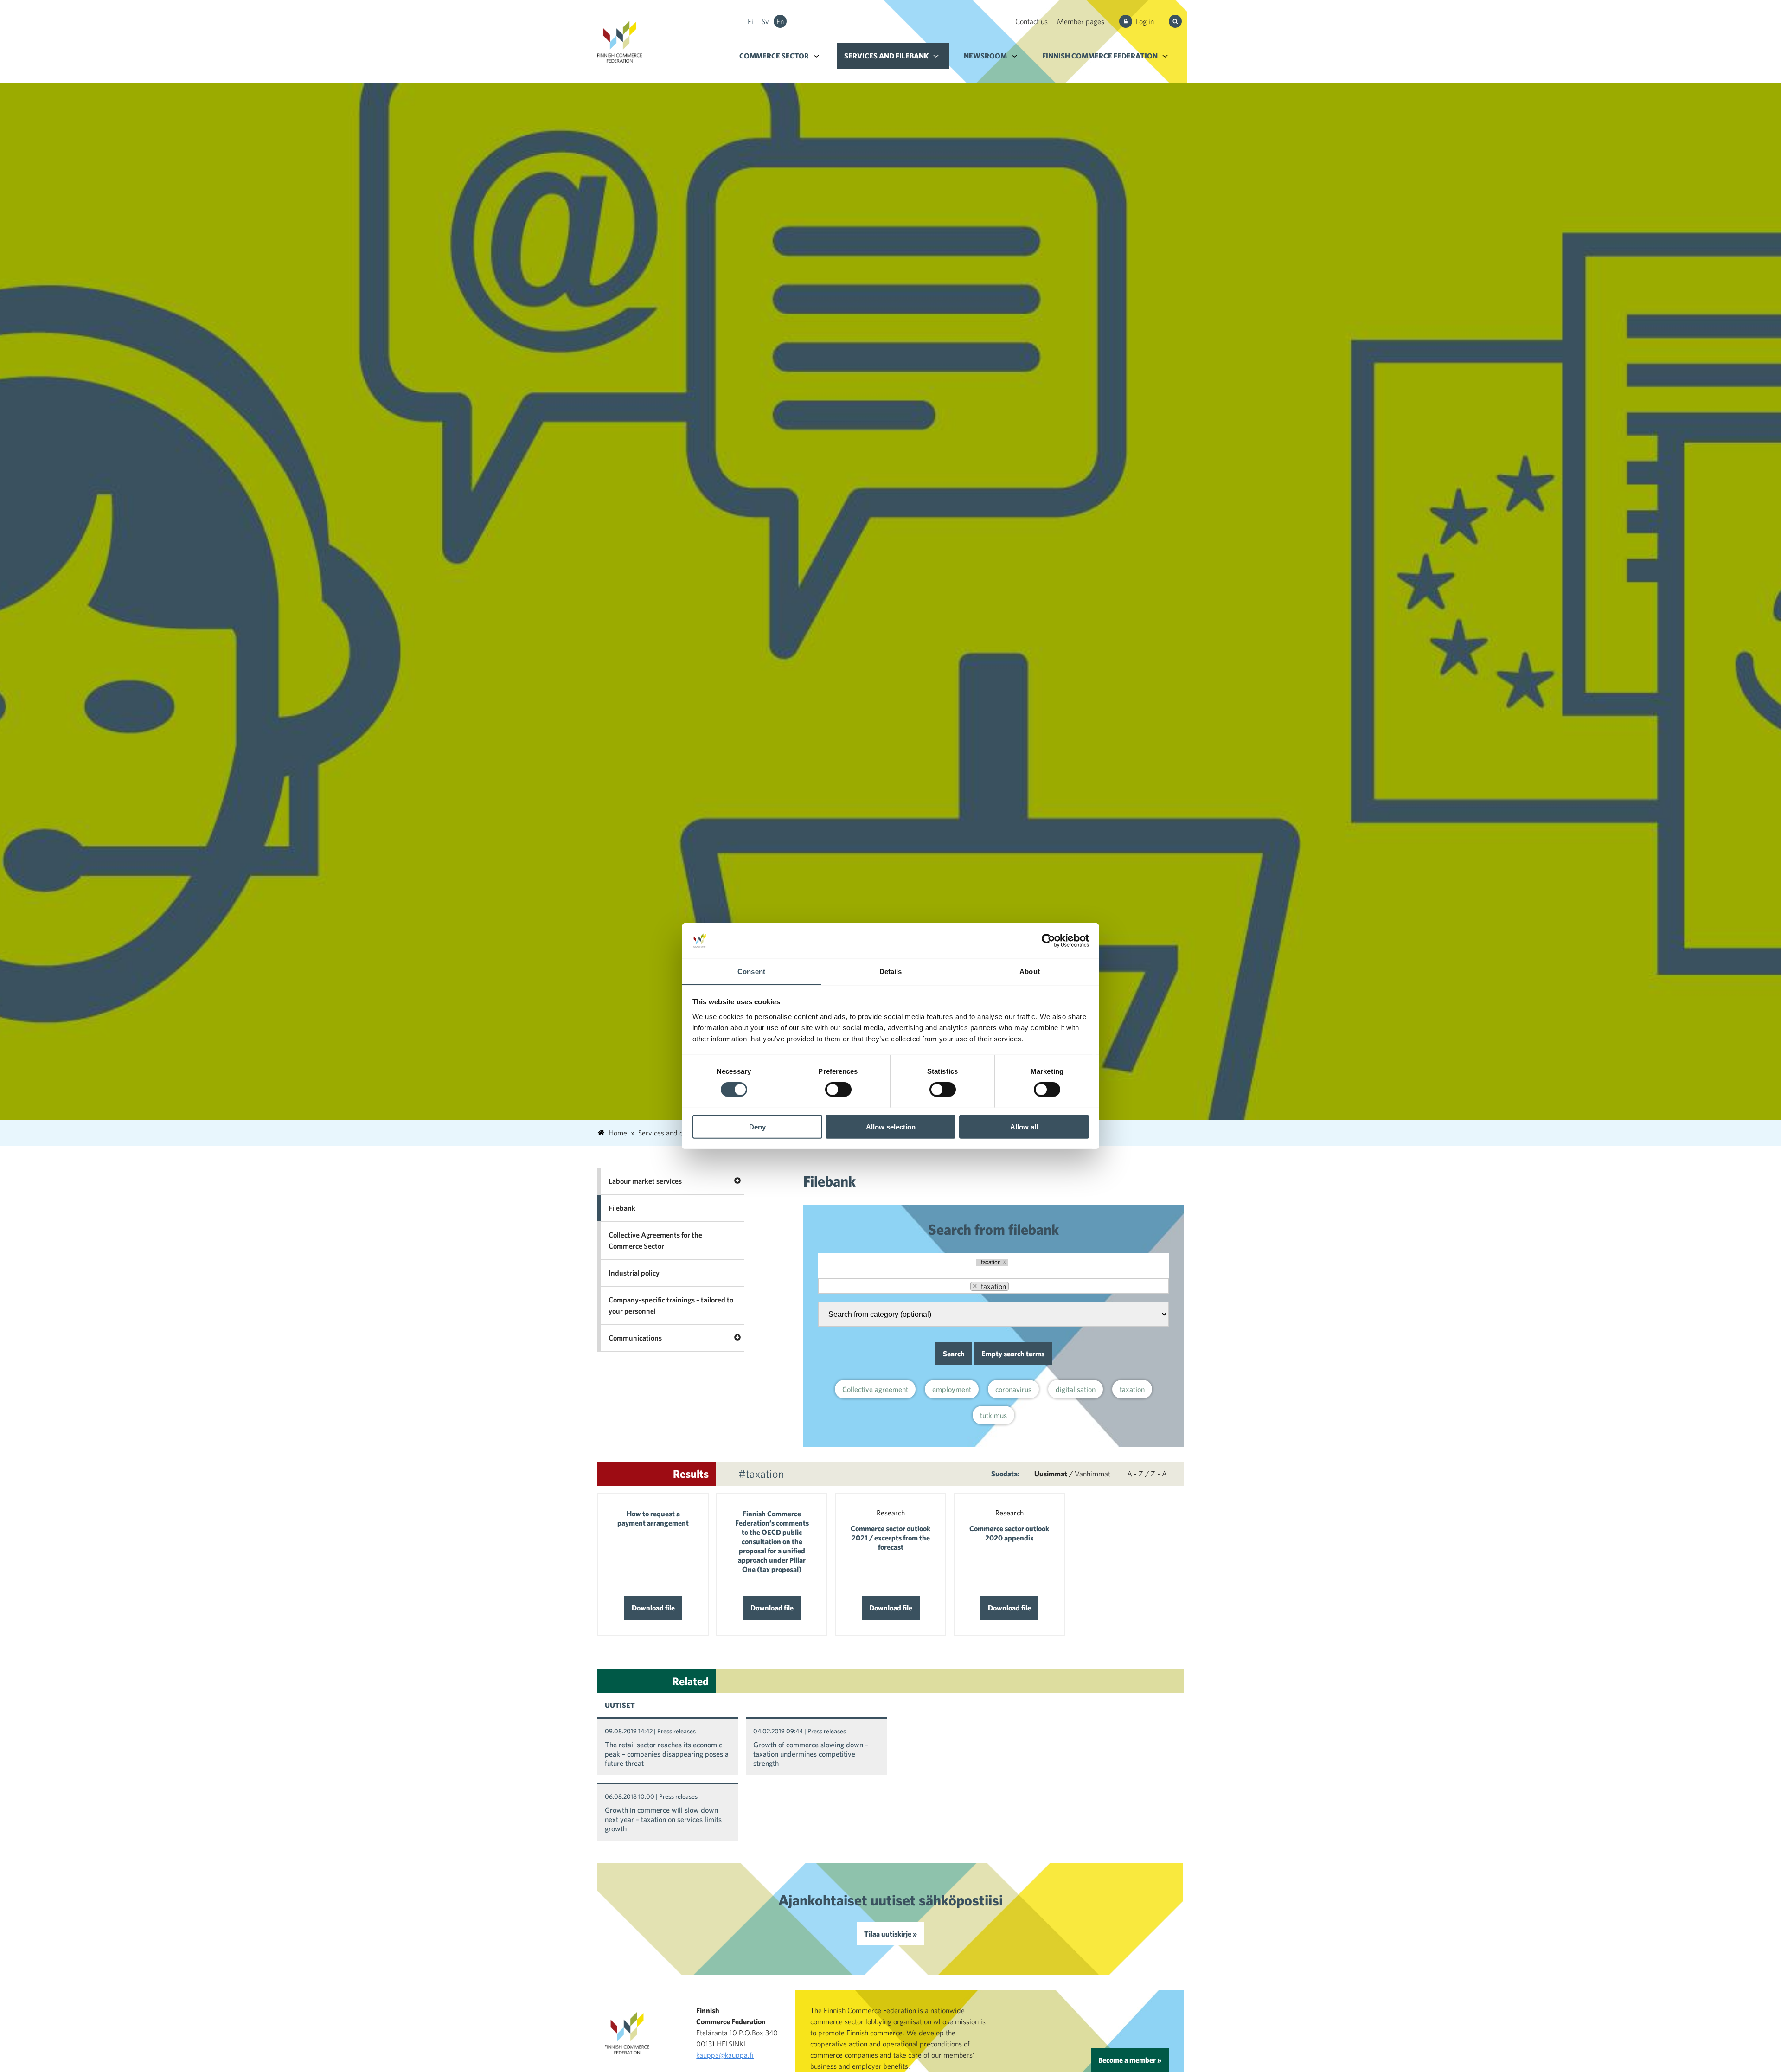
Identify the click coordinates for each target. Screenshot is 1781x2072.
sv (765, 21)
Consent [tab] (751, 971)
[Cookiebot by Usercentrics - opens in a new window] (1048, 941)
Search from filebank (993, 1229)
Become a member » (1130, 2060)
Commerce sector (774, 56)
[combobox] (993, 1286)
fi (750, 21)
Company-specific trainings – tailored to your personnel (671, 1305)
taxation (1132, 1389)
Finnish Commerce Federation (1100, 56)
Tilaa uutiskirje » (890, 1934)
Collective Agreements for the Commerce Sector (655, 1240)
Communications (635, 1338)
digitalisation (1076, 1389)
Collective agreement (875, 1389)
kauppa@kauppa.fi (725, 2055)
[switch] (838, 1089)
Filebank (622, 1208)
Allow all (1024, 1126)
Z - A (1159, 1474)
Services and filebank (886, 56)
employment (952, 1389)
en (780, 21)
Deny (757, 1126)
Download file (653, 1608)
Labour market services (645, 1181)
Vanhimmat (1092, 1474)
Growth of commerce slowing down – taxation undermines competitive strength (811, 1754)
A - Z (1135, 1474)
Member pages (1081, 21)
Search (954, 1354)
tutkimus (993, 1415)
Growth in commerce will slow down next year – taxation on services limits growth (663, 1819)
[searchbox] (1021, 1287)
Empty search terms (1013, 1354)
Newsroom (985, 56)
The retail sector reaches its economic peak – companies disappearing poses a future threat (667, 1754)
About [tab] (1030, 971)
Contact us (1031, 21)
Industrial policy (634, 1273)
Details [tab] (891, 971)
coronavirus (1013, 1389)
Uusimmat (1051, 1474)
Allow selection (891, 1126)
